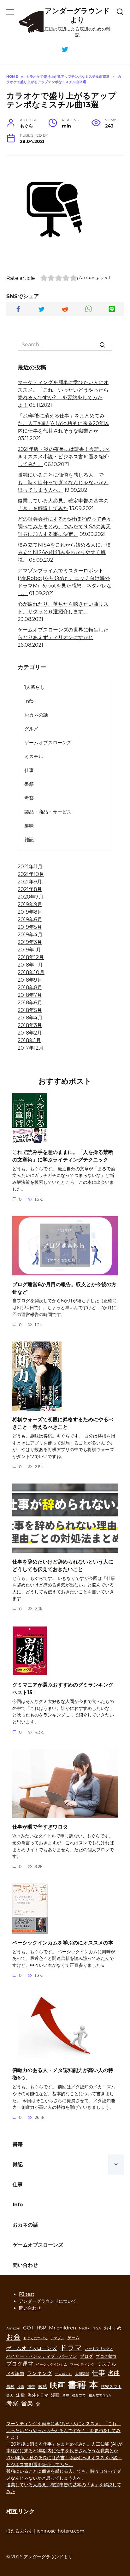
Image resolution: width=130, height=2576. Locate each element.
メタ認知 (15, 2374)
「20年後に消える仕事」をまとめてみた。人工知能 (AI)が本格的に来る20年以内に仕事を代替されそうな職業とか (63, 423)
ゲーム (73, 2338)
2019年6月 (30, 919)
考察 (29, 798)
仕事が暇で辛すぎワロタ (40, 1827)
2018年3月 (30, 1025)
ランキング (39, 2373)
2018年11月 (30, 965)
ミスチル (34, 756)
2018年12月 (31, 957)
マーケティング (82, 2365)
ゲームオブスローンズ (48, 743)
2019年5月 (30, 927)
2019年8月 (30, 912)
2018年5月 (30, 1010)
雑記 (29, 840)
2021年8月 (30, 889)
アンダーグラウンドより (77, 15)
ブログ (86, 2356)
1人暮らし (35, 687)
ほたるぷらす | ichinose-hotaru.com (45, 2531)
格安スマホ (111, 2387)
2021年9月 (30, 882)
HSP (41, 2328)
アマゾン (57, 2338)
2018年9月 (30, 980)
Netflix (84, 2328)
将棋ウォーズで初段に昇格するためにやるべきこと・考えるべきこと (63, 1423)
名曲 (114, 2373)
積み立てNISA (100, 2395)
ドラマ (71, 2347)
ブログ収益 (106, 2356)
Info (29, 701)
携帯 (31, 2387)
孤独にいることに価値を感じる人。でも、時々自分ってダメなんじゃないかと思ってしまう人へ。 (63, 482)
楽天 (10, 2395)
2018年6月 (30, 1003)
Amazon (13, 2328)
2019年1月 (29, 950)
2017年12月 (31, 1048)
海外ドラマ (38, 2395)
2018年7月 (30, 995)
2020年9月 (31, 897)
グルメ (31, 729)
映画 (57, 2385)
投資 (21, 2387)
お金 (13, 2337)
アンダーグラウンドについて (48, 2301)
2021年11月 (30, 867)
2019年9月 (30, 904)
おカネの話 (36, 715)
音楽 (27, 2403)
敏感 (43, 2386)
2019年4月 (30, 935)
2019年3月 (30, 942)
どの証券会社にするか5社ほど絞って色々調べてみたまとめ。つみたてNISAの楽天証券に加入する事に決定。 (65, 527)
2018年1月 (29, 1040)
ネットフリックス (99, 2349)
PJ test (27, 2294)
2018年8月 (30, 987)
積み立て (79, 2395)
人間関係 (82, 2374)
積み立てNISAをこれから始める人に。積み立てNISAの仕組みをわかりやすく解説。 (64, 552)
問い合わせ (25, 2265)
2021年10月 (31, 874)
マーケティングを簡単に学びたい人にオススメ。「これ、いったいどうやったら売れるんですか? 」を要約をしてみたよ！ (64, 2430)
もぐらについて (35, 2338)
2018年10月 (31, 972)
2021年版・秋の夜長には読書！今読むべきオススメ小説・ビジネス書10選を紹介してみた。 (64, 457)
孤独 (10, 2387)
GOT (28, 2328)
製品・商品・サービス (48, 812)
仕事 (29, 770)
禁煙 (66, 2395)
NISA (97, 2328)
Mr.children (62, 2328)
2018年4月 (30, 1018)
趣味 (29, 826)
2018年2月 (30, 1033)
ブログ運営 (20, 2364)
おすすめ (113, 2328)
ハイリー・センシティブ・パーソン (42, 2356)
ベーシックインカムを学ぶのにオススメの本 (63, 1942)
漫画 (55, 2395)
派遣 (21, 2395)
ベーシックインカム (52, 2365)
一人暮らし (64, 2374)
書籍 (29, 784)
